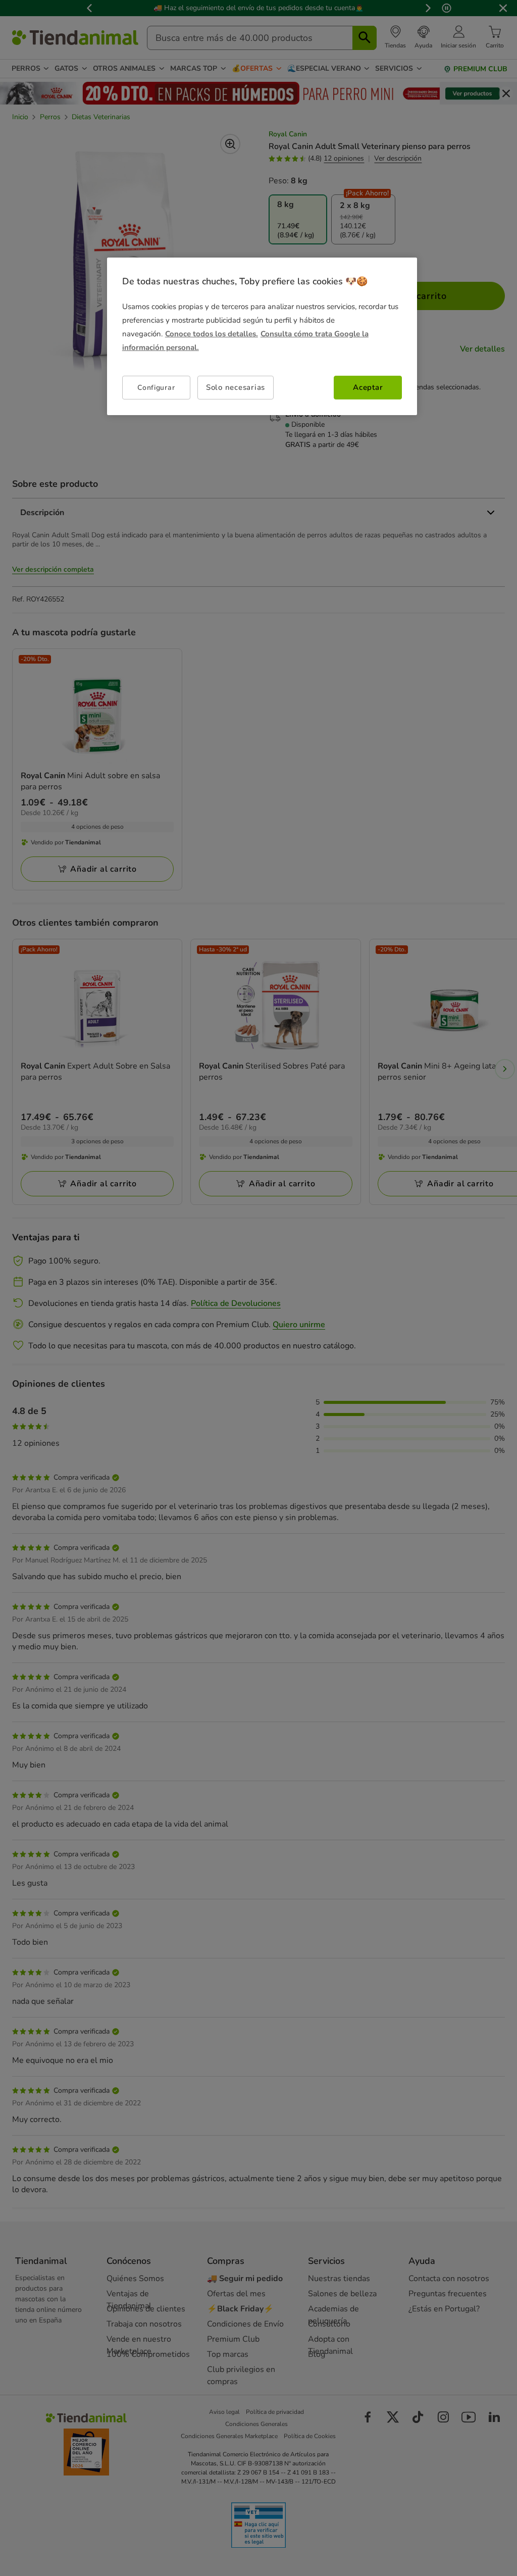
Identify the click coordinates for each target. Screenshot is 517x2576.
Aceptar (368, 387)
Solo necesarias (236, 387)
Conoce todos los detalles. (212, 334)
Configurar (156, 388)
